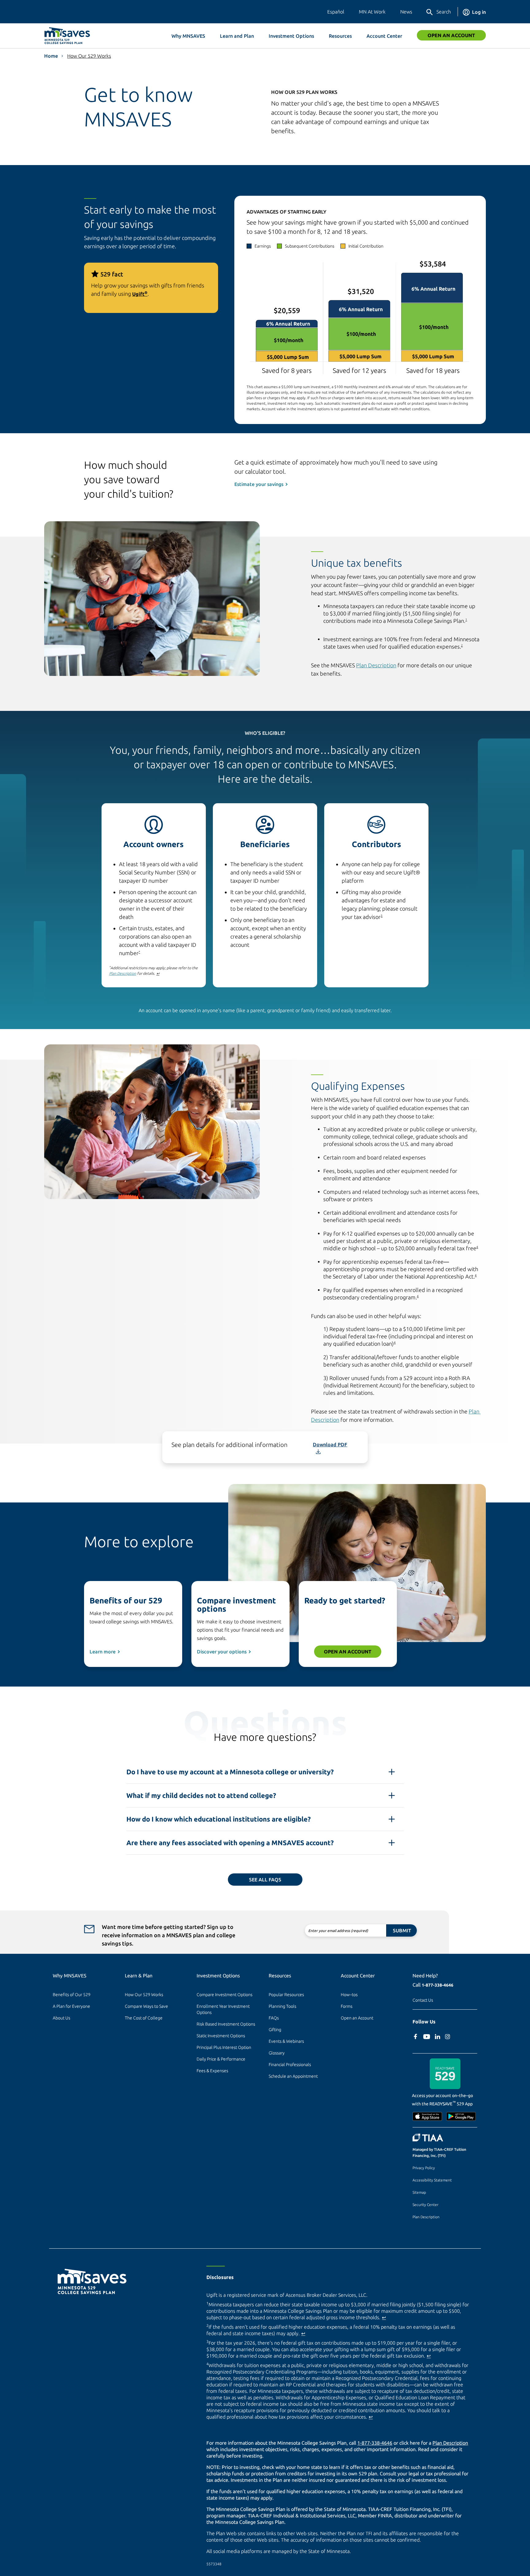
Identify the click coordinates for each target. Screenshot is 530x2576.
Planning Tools (282, 2006)
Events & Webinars (286, 2041)
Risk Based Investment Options (226, 2024)
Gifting (275, 2030)
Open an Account (451, 35)
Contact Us (423, 2000)
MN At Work (372, 12)
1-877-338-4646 (438, 1985)
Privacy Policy (424, 2168)
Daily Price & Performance (221, 2059)
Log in (479, 12)
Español (336, 12)
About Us (61, 2018)
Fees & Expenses (212, 2071)
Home (51, 56)
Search (444, 12)
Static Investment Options (221, 2036)
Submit (402, 1930)
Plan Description (376, 665)
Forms (347, 2006)
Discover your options (222, 1652)
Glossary (277, 2053)
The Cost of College (144, 2018)
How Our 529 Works (89, 56)
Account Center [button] (384, 36)
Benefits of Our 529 (72, 1995)
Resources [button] (340, 36)
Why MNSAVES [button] (188, 36)
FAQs (274, 2018)
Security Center (425, 2205)
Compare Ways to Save (146, 2006)
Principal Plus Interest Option (224, 2047)
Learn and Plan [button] (237, 36)
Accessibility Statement (432, 2180)
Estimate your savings (259, 484)
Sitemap (419, 2192)
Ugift (140, 294)
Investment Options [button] (291, 36)
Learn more (103, 1652)
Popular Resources (286, 1995)
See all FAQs (265, 1880)
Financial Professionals (290, 2065)
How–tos (349, 1995)
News (406, 12)
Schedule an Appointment (293, 2076)
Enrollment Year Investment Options (224, 2009)
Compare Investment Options (225, 1995)
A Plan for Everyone (71, 2006)
